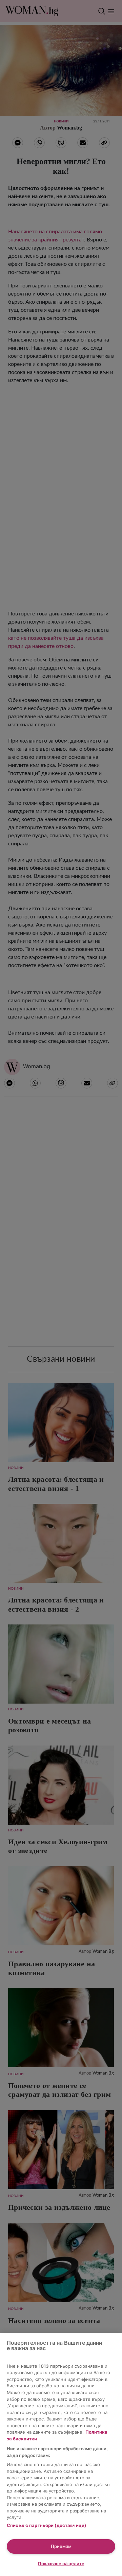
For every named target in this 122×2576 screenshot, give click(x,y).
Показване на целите (61, 2563)
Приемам (61, 2546)
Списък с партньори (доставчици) (46, 2525)
